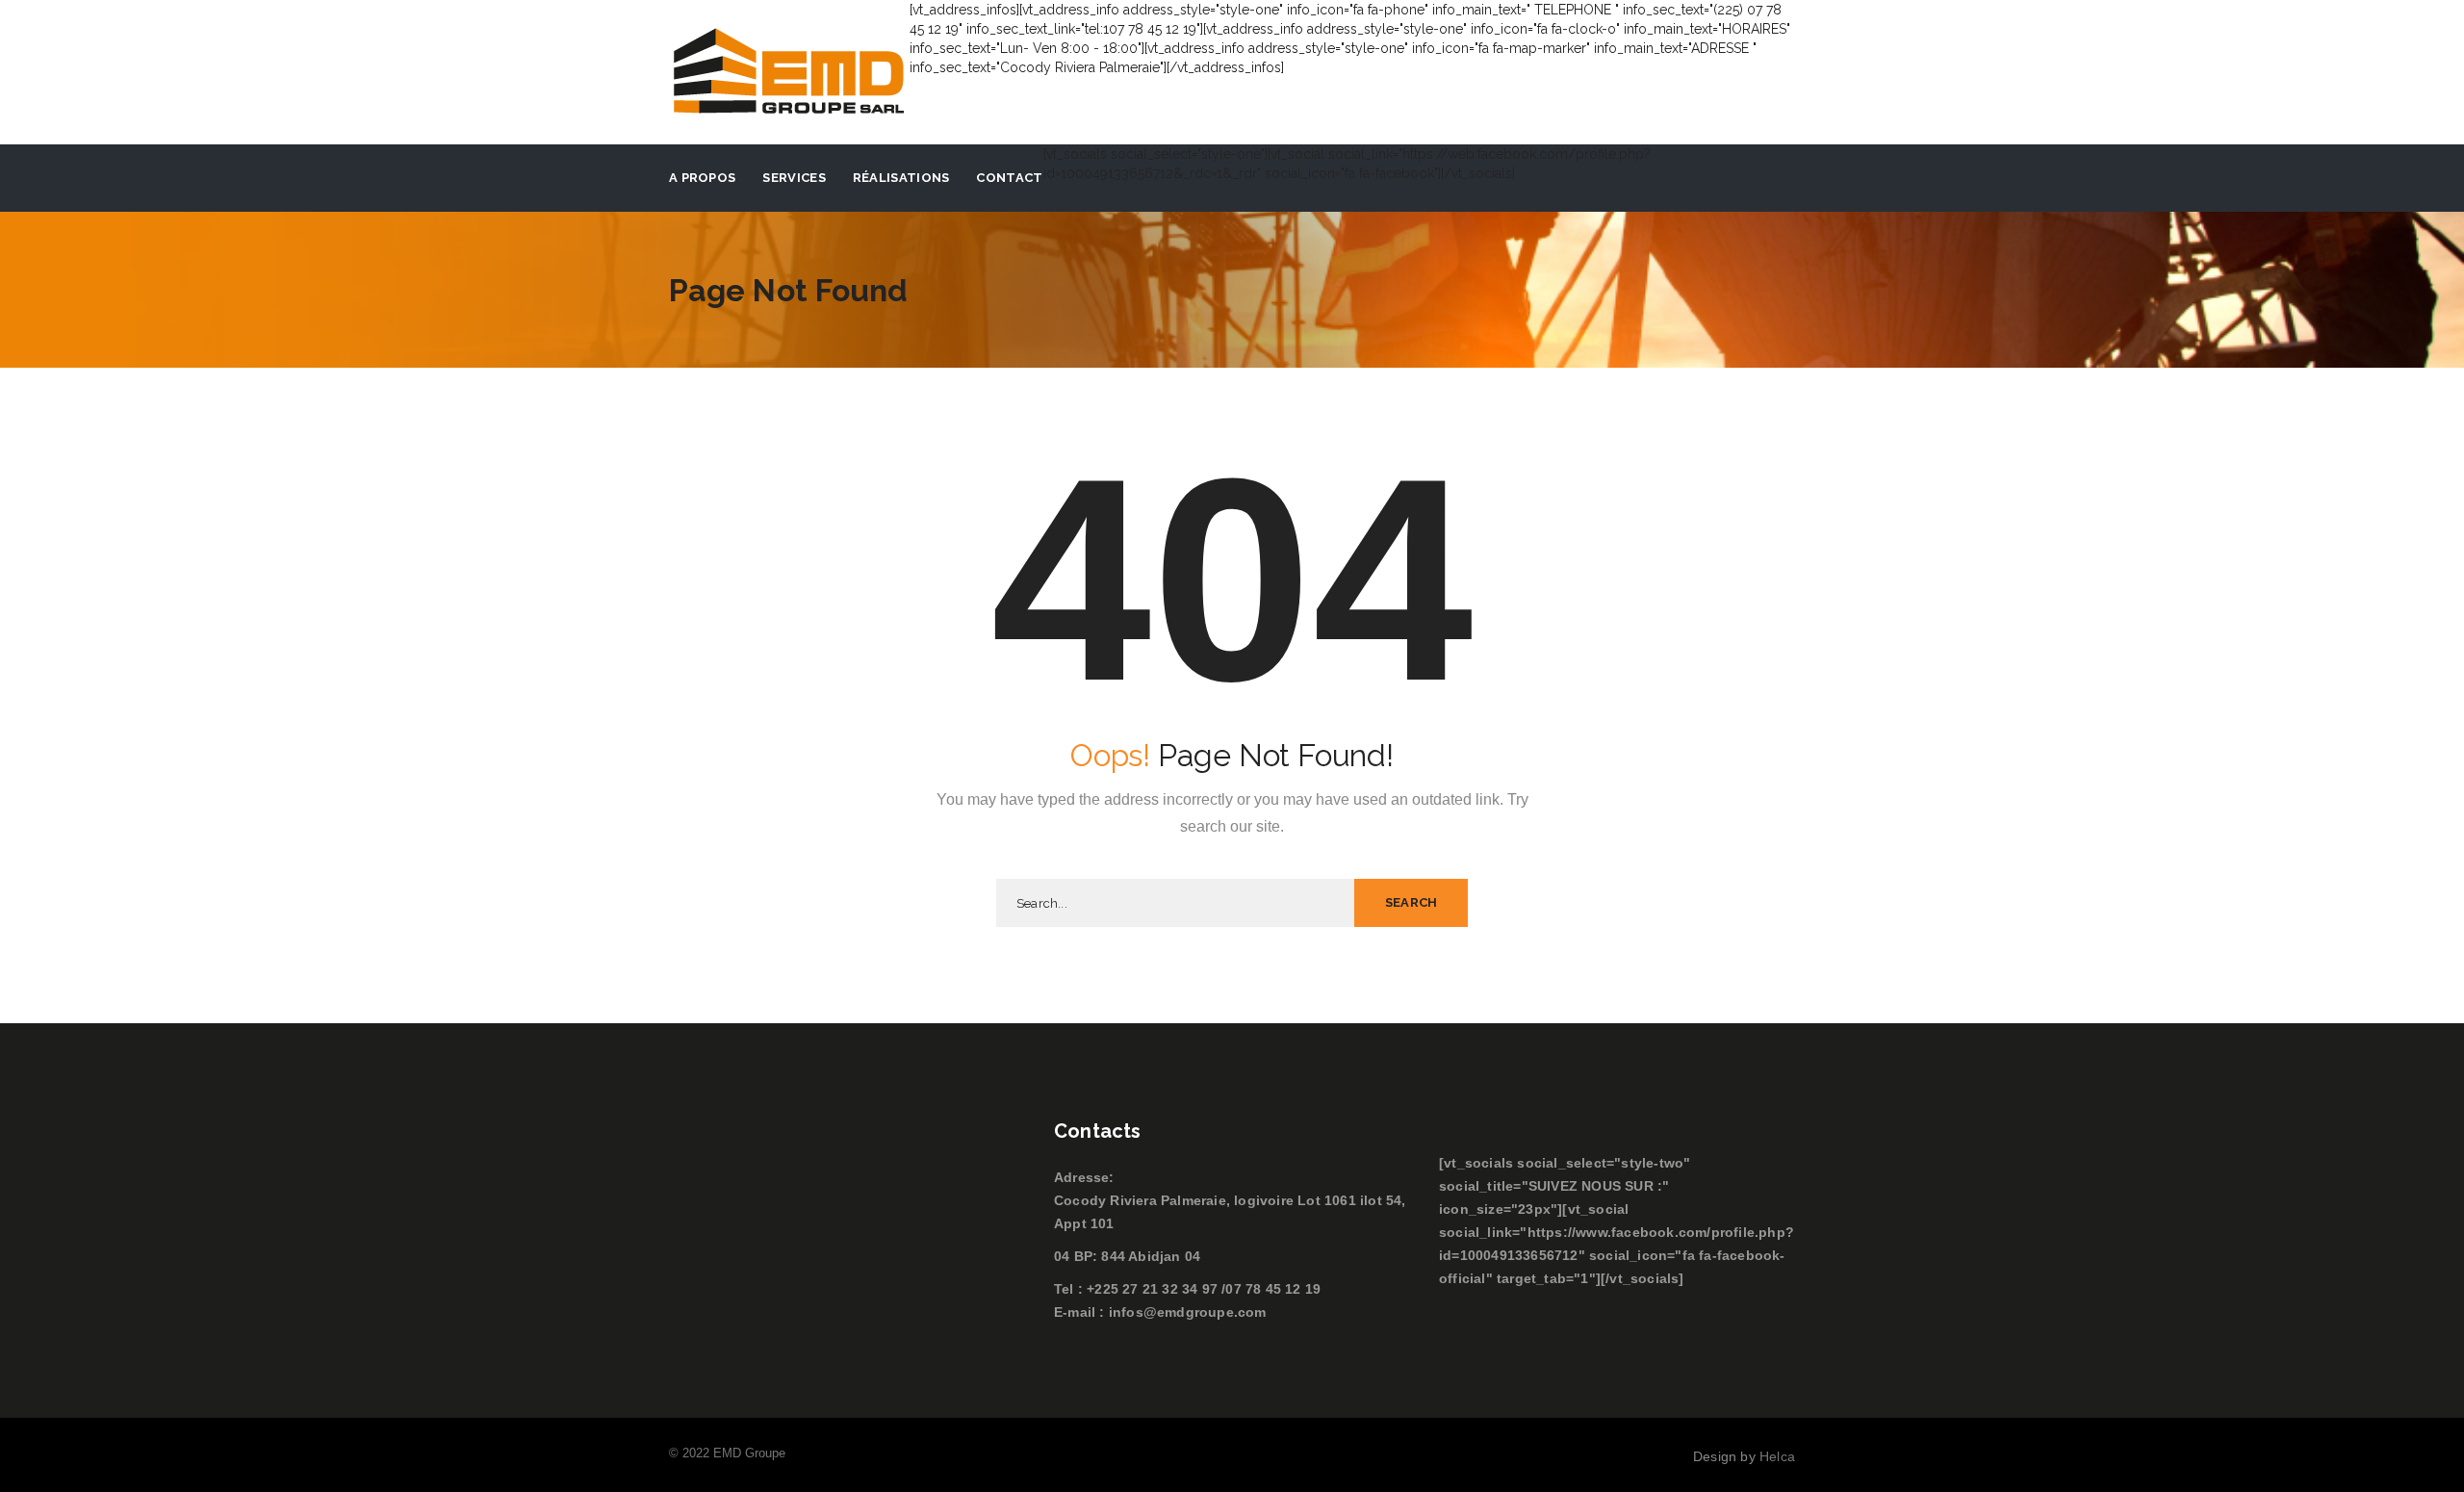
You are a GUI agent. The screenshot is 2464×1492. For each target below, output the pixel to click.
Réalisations (901, 178)
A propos (702, 178)
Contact (1009, 178)
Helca (1777, 1456)
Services (794, 178)
